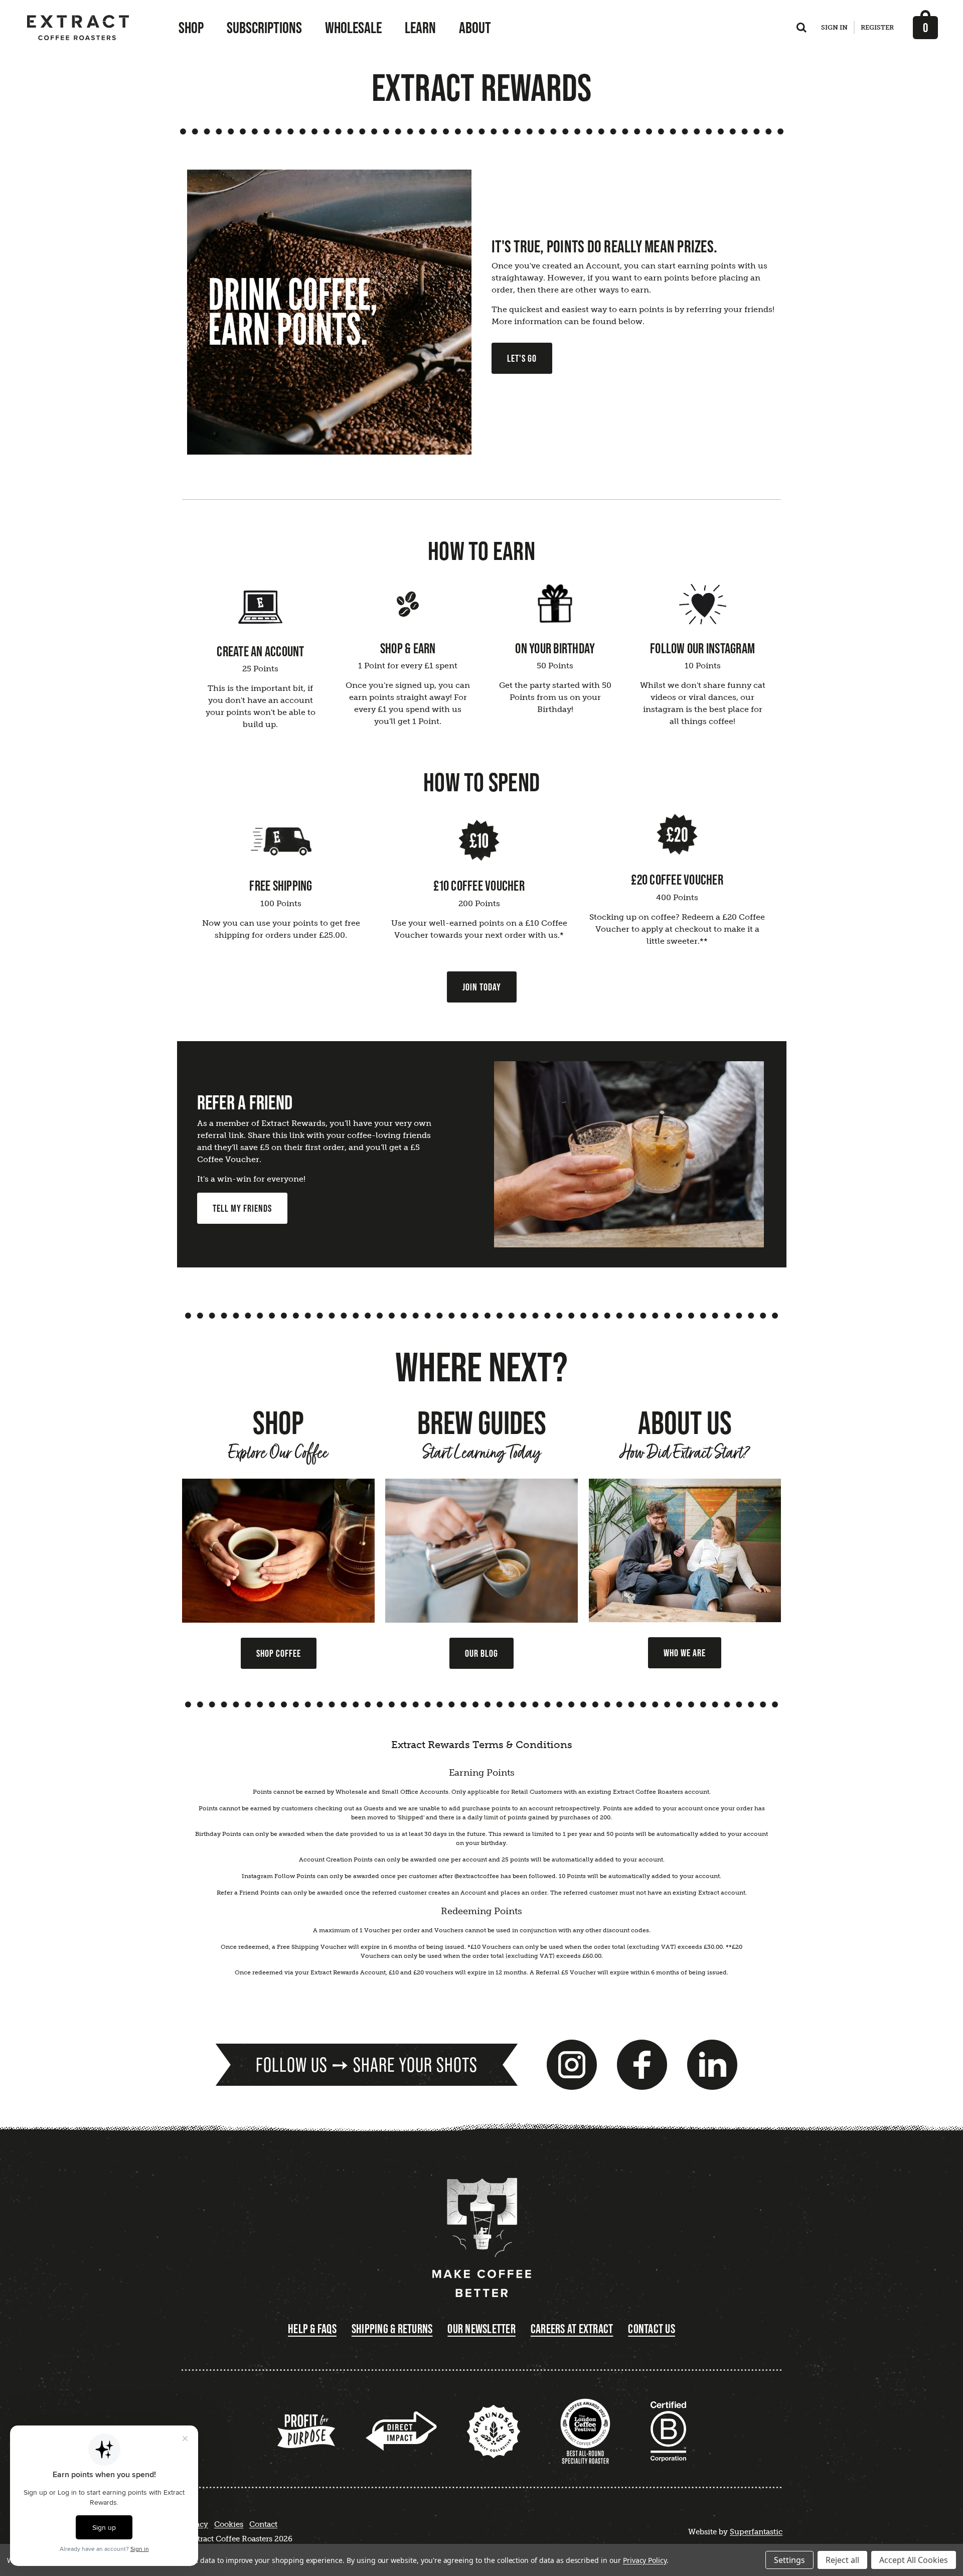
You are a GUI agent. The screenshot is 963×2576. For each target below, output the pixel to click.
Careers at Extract (572, 2329)
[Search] (801, 30)
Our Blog (481, 1653)
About (475, 28)
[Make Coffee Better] (481, 2239)
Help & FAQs (312, 2329)
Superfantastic (756, 2532)
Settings (789, 2560)
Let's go (522, 358)
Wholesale (353, 28)
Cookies (229, 2524)
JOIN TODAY (482, 987)
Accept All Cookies (914, 2560)
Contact (263, 2524)
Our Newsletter (481, 2329)
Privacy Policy (645, 2560)
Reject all (842, 2560)
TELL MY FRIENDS (242, 1208)
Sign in (834, 27)
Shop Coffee (279, 1653)
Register (877, 27)
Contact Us (652, 2329)
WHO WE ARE (685, 1653)
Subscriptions (264, 28)
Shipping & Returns (392, 2329)
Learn (420, 28)
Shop (191, 28)
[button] (330, 312)
